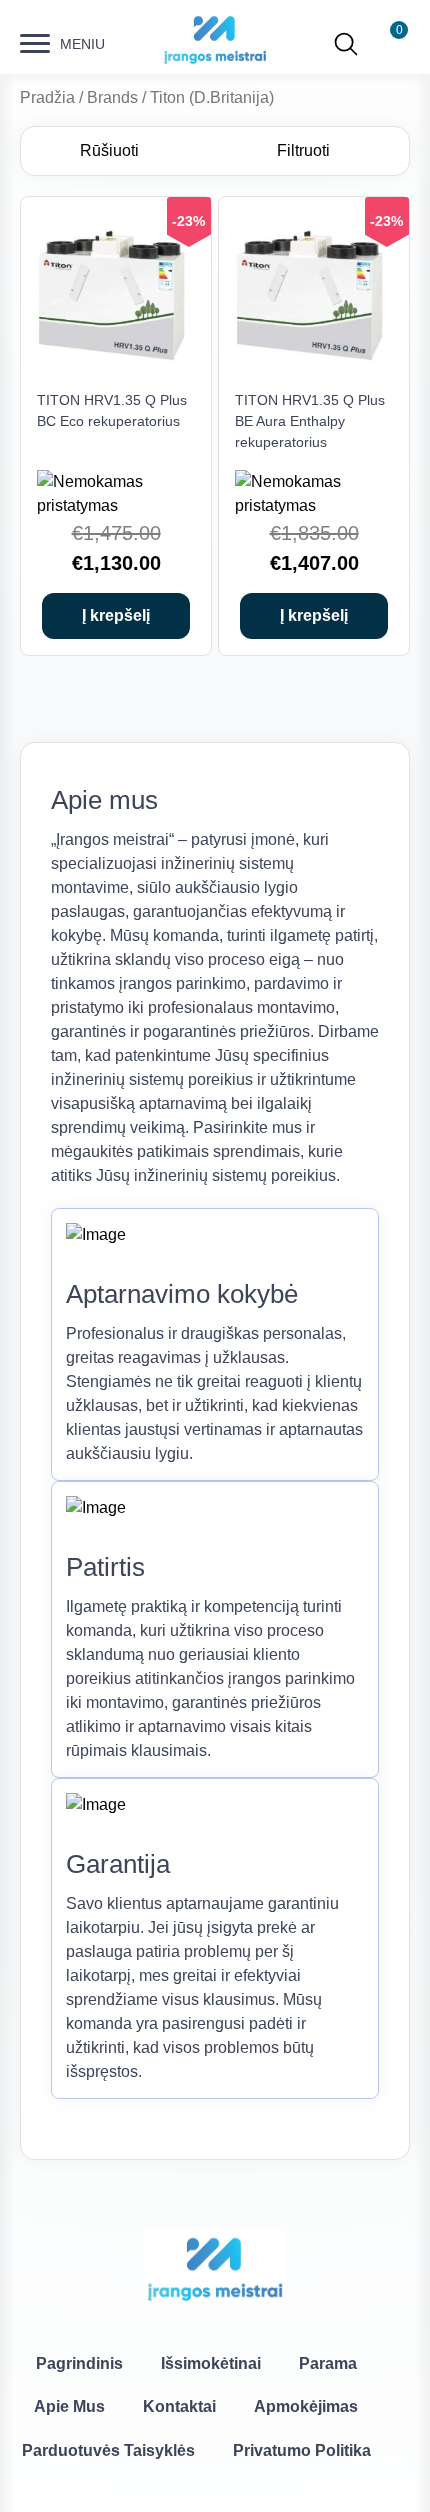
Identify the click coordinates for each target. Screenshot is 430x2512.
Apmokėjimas (306, 2406)
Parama (328, 2363)
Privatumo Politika (302, 2450)
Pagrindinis (79, 2363)
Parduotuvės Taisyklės (108, 2450)
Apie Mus (69, 2406)
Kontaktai (179, 2406)
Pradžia (47, 97)
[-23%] (116, 371)
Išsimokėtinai (211, 2363)
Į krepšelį (116, 615)
